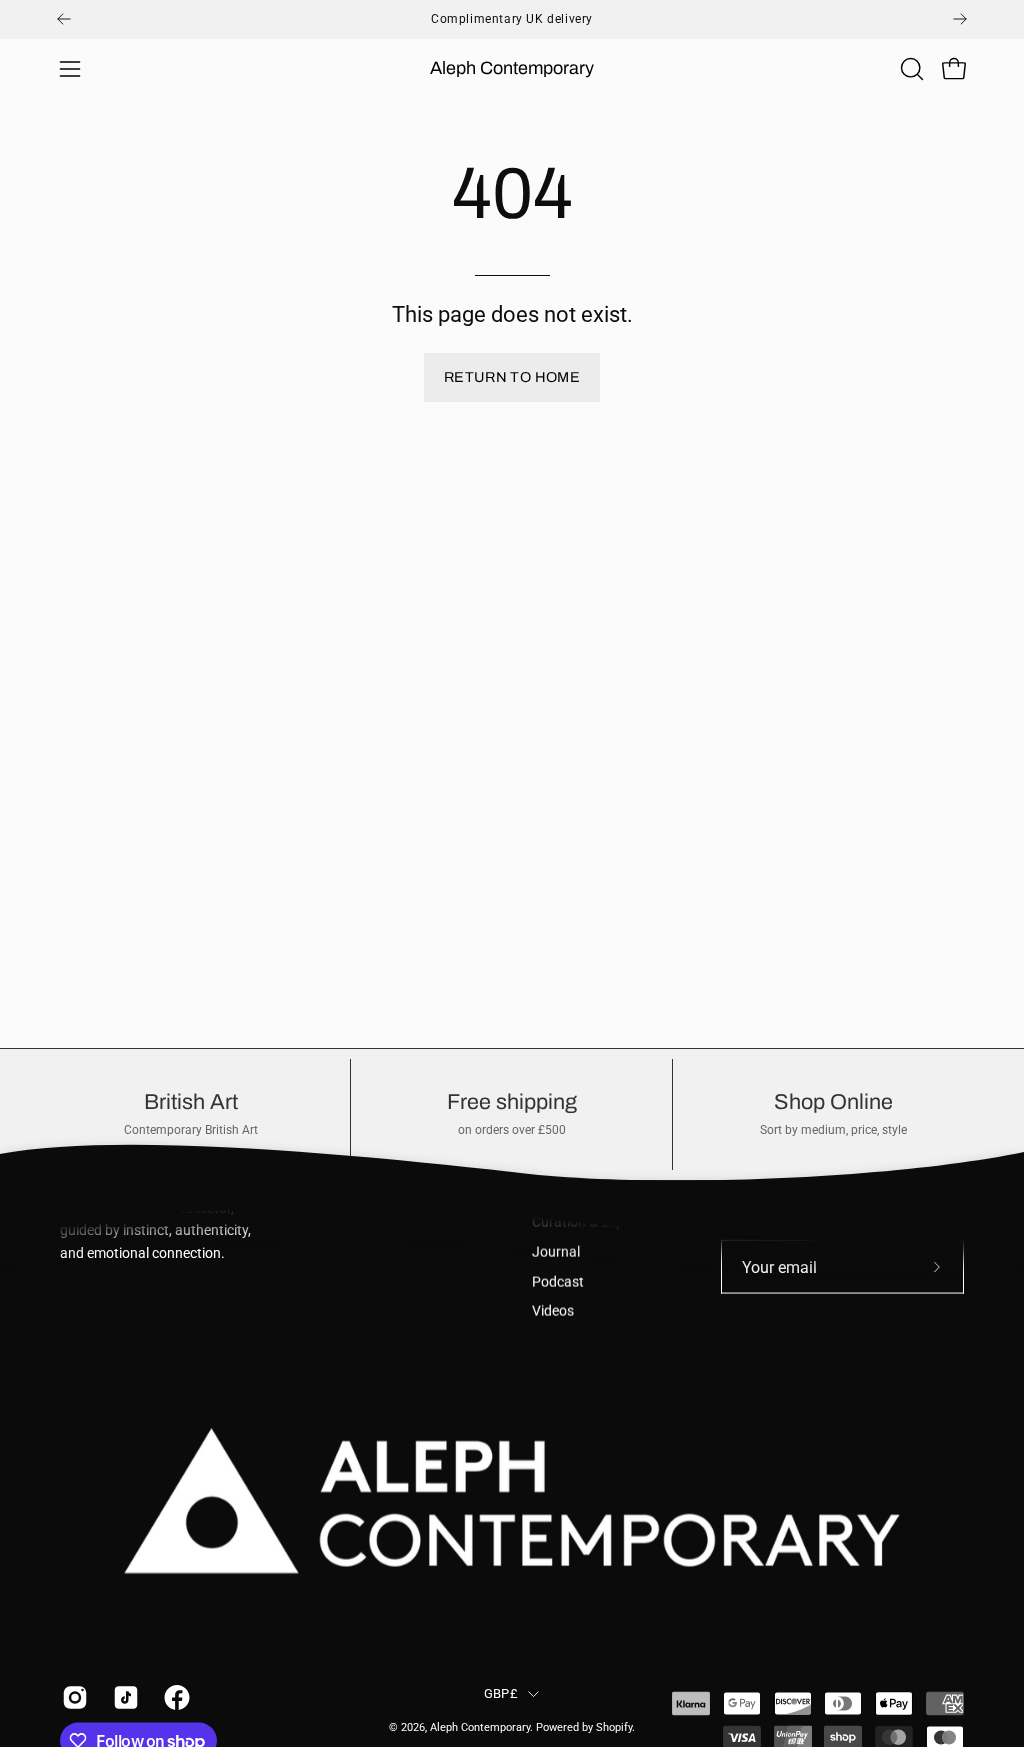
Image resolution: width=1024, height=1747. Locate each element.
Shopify (614, 1727)
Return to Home (512, 377)
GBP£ (501, 1692)
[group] (512, 19)
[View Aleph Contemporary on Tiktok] (123, 1698)
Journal (556, 1252)
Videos (553, 1311)
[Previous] (64, 19)
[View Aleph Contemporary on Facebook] (174, 1698)
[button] (910, 69)
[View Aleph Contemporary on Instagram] (72, 1698)
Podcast (558, 1281)
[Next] (960, 19)
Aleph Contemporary (512, 68)
